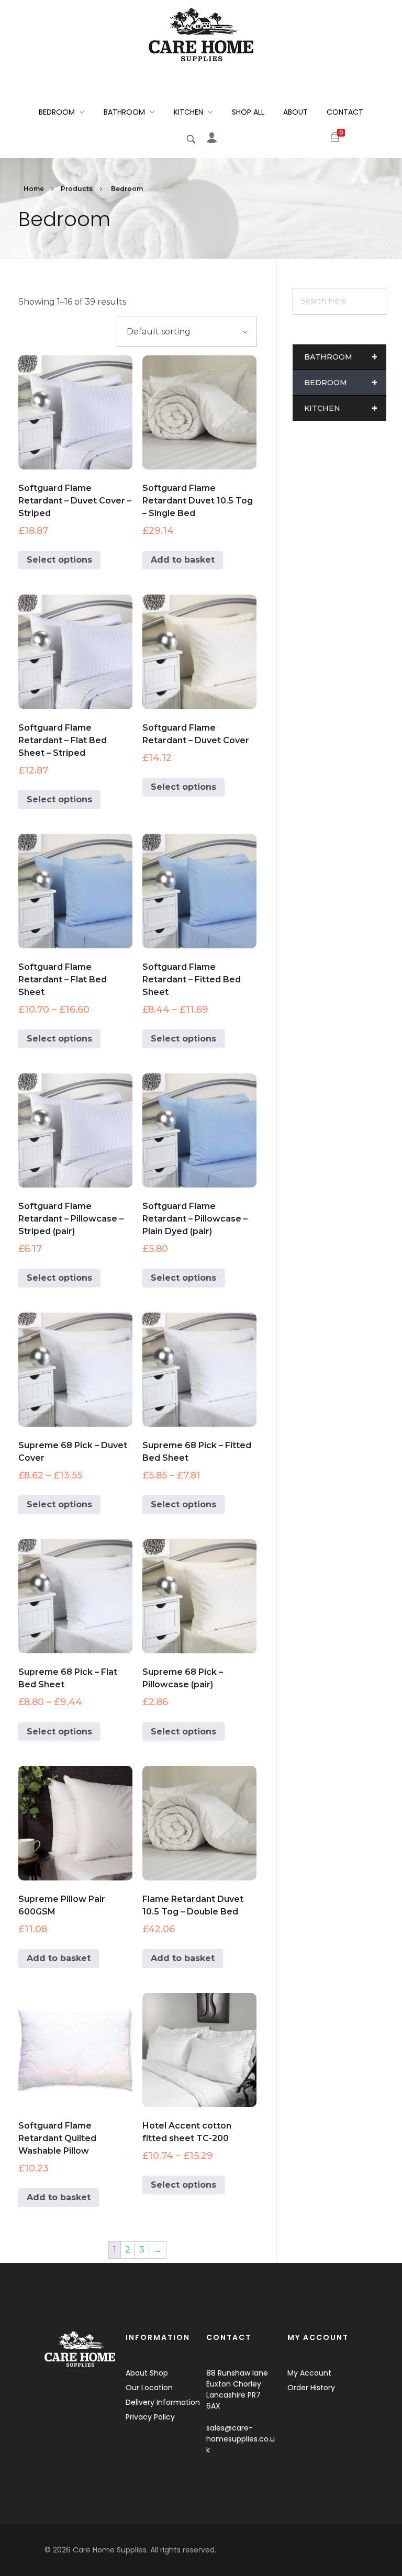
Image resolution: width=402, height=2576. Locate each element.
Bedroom (341, 383)
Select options (59, 560)
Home (34, 189)
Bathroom (341, 357)
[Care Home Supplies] (201, 35)
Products (77, 189)
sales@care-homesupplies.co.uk (241, 2439)
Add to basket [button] (183, 560)
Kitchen (341, 408)
